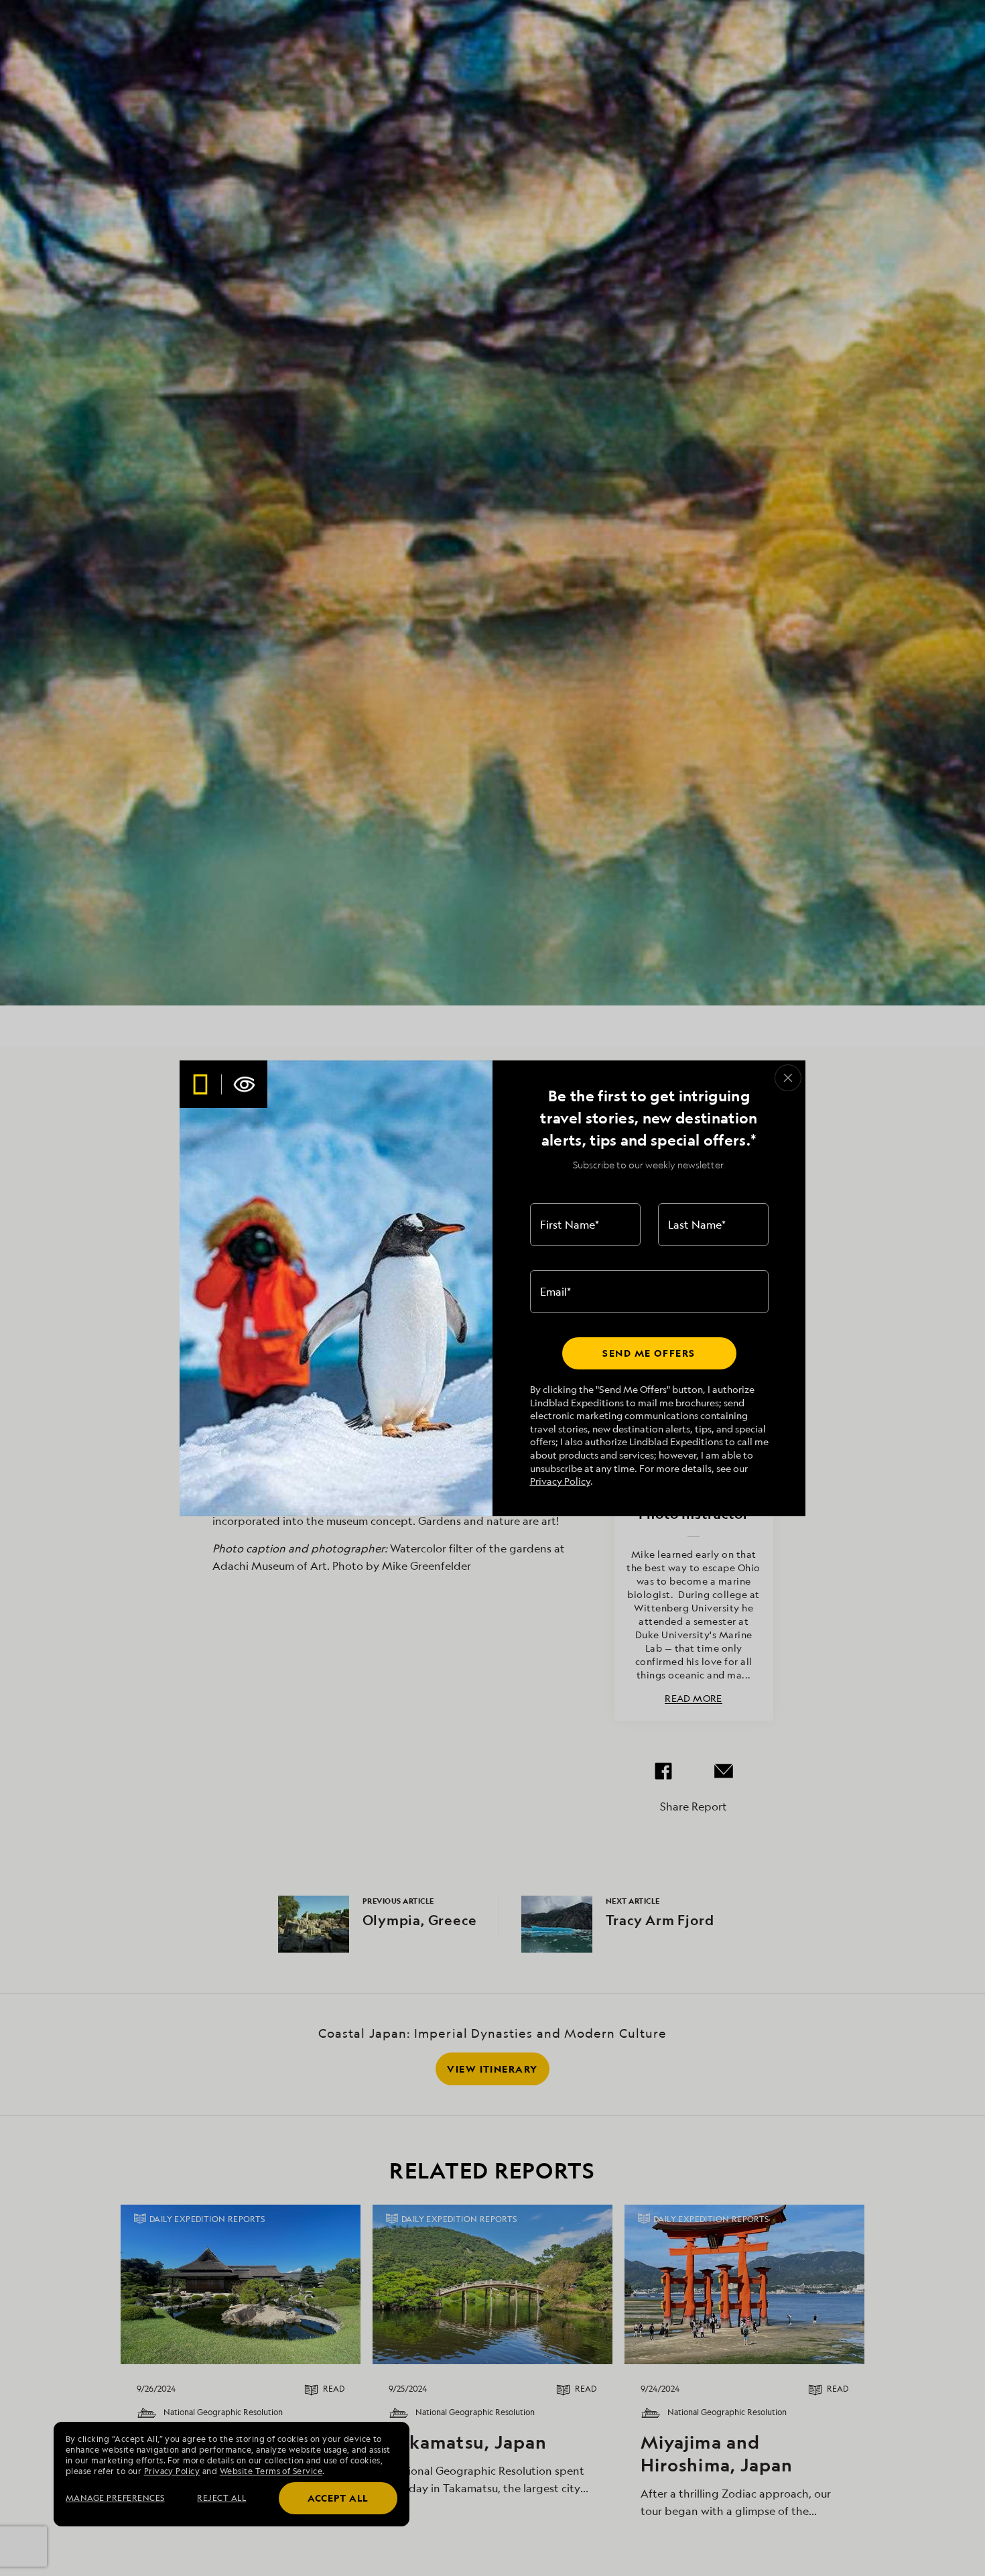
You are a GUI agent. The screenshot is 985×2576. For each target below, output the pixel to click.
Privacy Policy (560, 1481)
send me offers (649, 1353)
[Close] (788, 1078)
